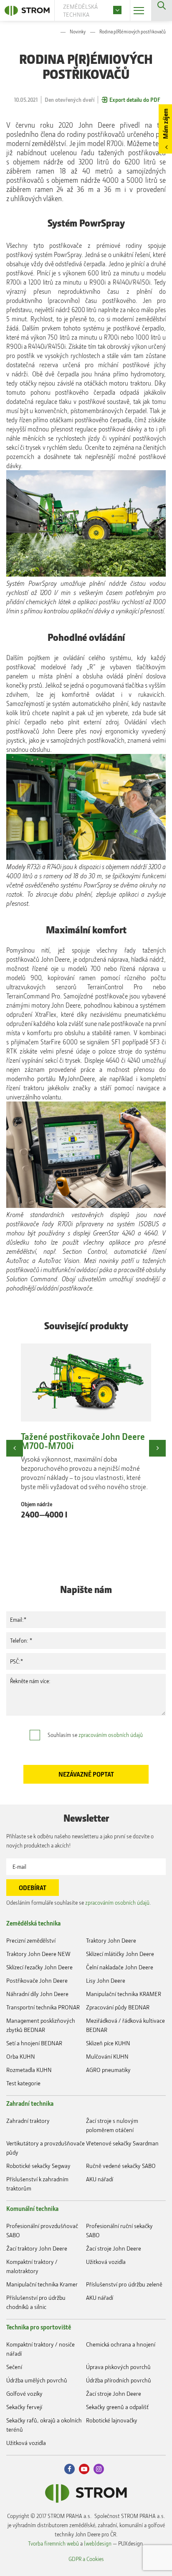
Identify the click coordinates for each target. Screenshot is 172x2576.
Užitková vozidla (106, 2262)
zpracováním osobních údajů (111, 1735)
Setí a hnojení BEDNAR (34, 2043)
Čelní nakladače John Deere (120, 1967)
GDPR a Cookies (86, 2559)
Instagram (99, 2469)
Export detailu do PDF (135, 100)
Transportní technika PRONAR (43, 2007)
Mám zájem (165, 124)
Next (157, 1448)
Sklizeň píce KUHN (108, 2043)
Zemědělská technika (33, 1923)
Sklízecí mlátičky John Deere (120, 1954)
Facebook (70, 2469)
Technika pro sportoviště (39, 2327)
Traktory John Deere (111, 1940)
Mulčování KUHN (107, 2056)
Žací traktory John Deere (37, 2248)
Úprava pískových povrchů (118, 2367)
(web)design (98, 2543)
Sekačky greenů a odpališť (117, 2407)
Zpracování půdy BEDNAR (118, 2007)
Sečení (14, 2367)
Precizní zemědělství (31, 1940)
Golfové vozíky (24, 2393)
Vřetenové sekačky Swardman (122, 2143)
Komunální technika (32, 2208)
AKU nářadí (100, 2179)
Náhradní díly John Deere (37, 1994)
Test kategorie (23, 2083)
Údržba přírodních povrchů (119, 2380)
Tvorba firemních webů (53, 2543)
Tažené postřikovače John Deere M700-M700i (83, 1441)
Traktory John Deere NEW (38, 1954)
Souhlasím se (95, 1735)
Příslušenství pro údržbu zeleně (124, 2284)
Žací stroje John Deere (114, 2248)
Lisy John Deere (106, 1980)
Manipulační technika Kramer (42, 2284)
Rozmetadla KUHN (29, 2070)
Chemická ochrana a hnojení (121, 2344)
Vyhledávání (162, 10)
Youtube (84, 2469)
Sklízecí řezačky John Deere (39, 1967)
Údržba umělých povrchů (37, 2380)
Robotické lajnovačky (112, 2420)
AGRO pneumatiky (108, 2070)
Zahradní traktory (28, 2121)
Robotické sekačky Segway (38, 2166)
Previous (15, 1448)
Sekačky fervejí (24, 2407)
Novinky (78, 32)
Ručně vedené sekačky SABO (121, 2166)
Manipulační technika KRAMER (124, 1994)
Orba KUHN (21, 2056)
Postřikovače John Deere (37, 1980)
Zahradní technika (30, 2103)
